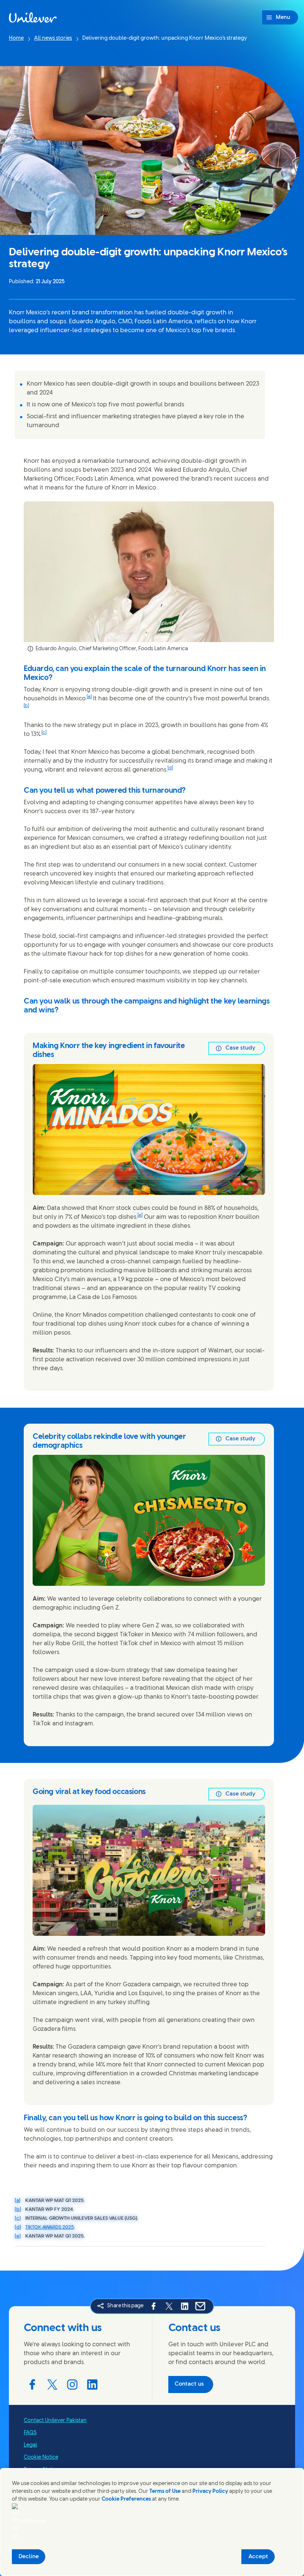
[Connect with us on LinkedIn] (92, 2384)
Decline (29, 2557)
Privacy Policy (210, 2492)
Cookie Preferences (126, 2499)
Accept (258, 2557)
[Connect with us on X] (52, 2384)
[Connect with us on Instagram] (72, 2384)
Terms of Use (165, 2492)
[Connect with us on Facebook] (32, 2384)
